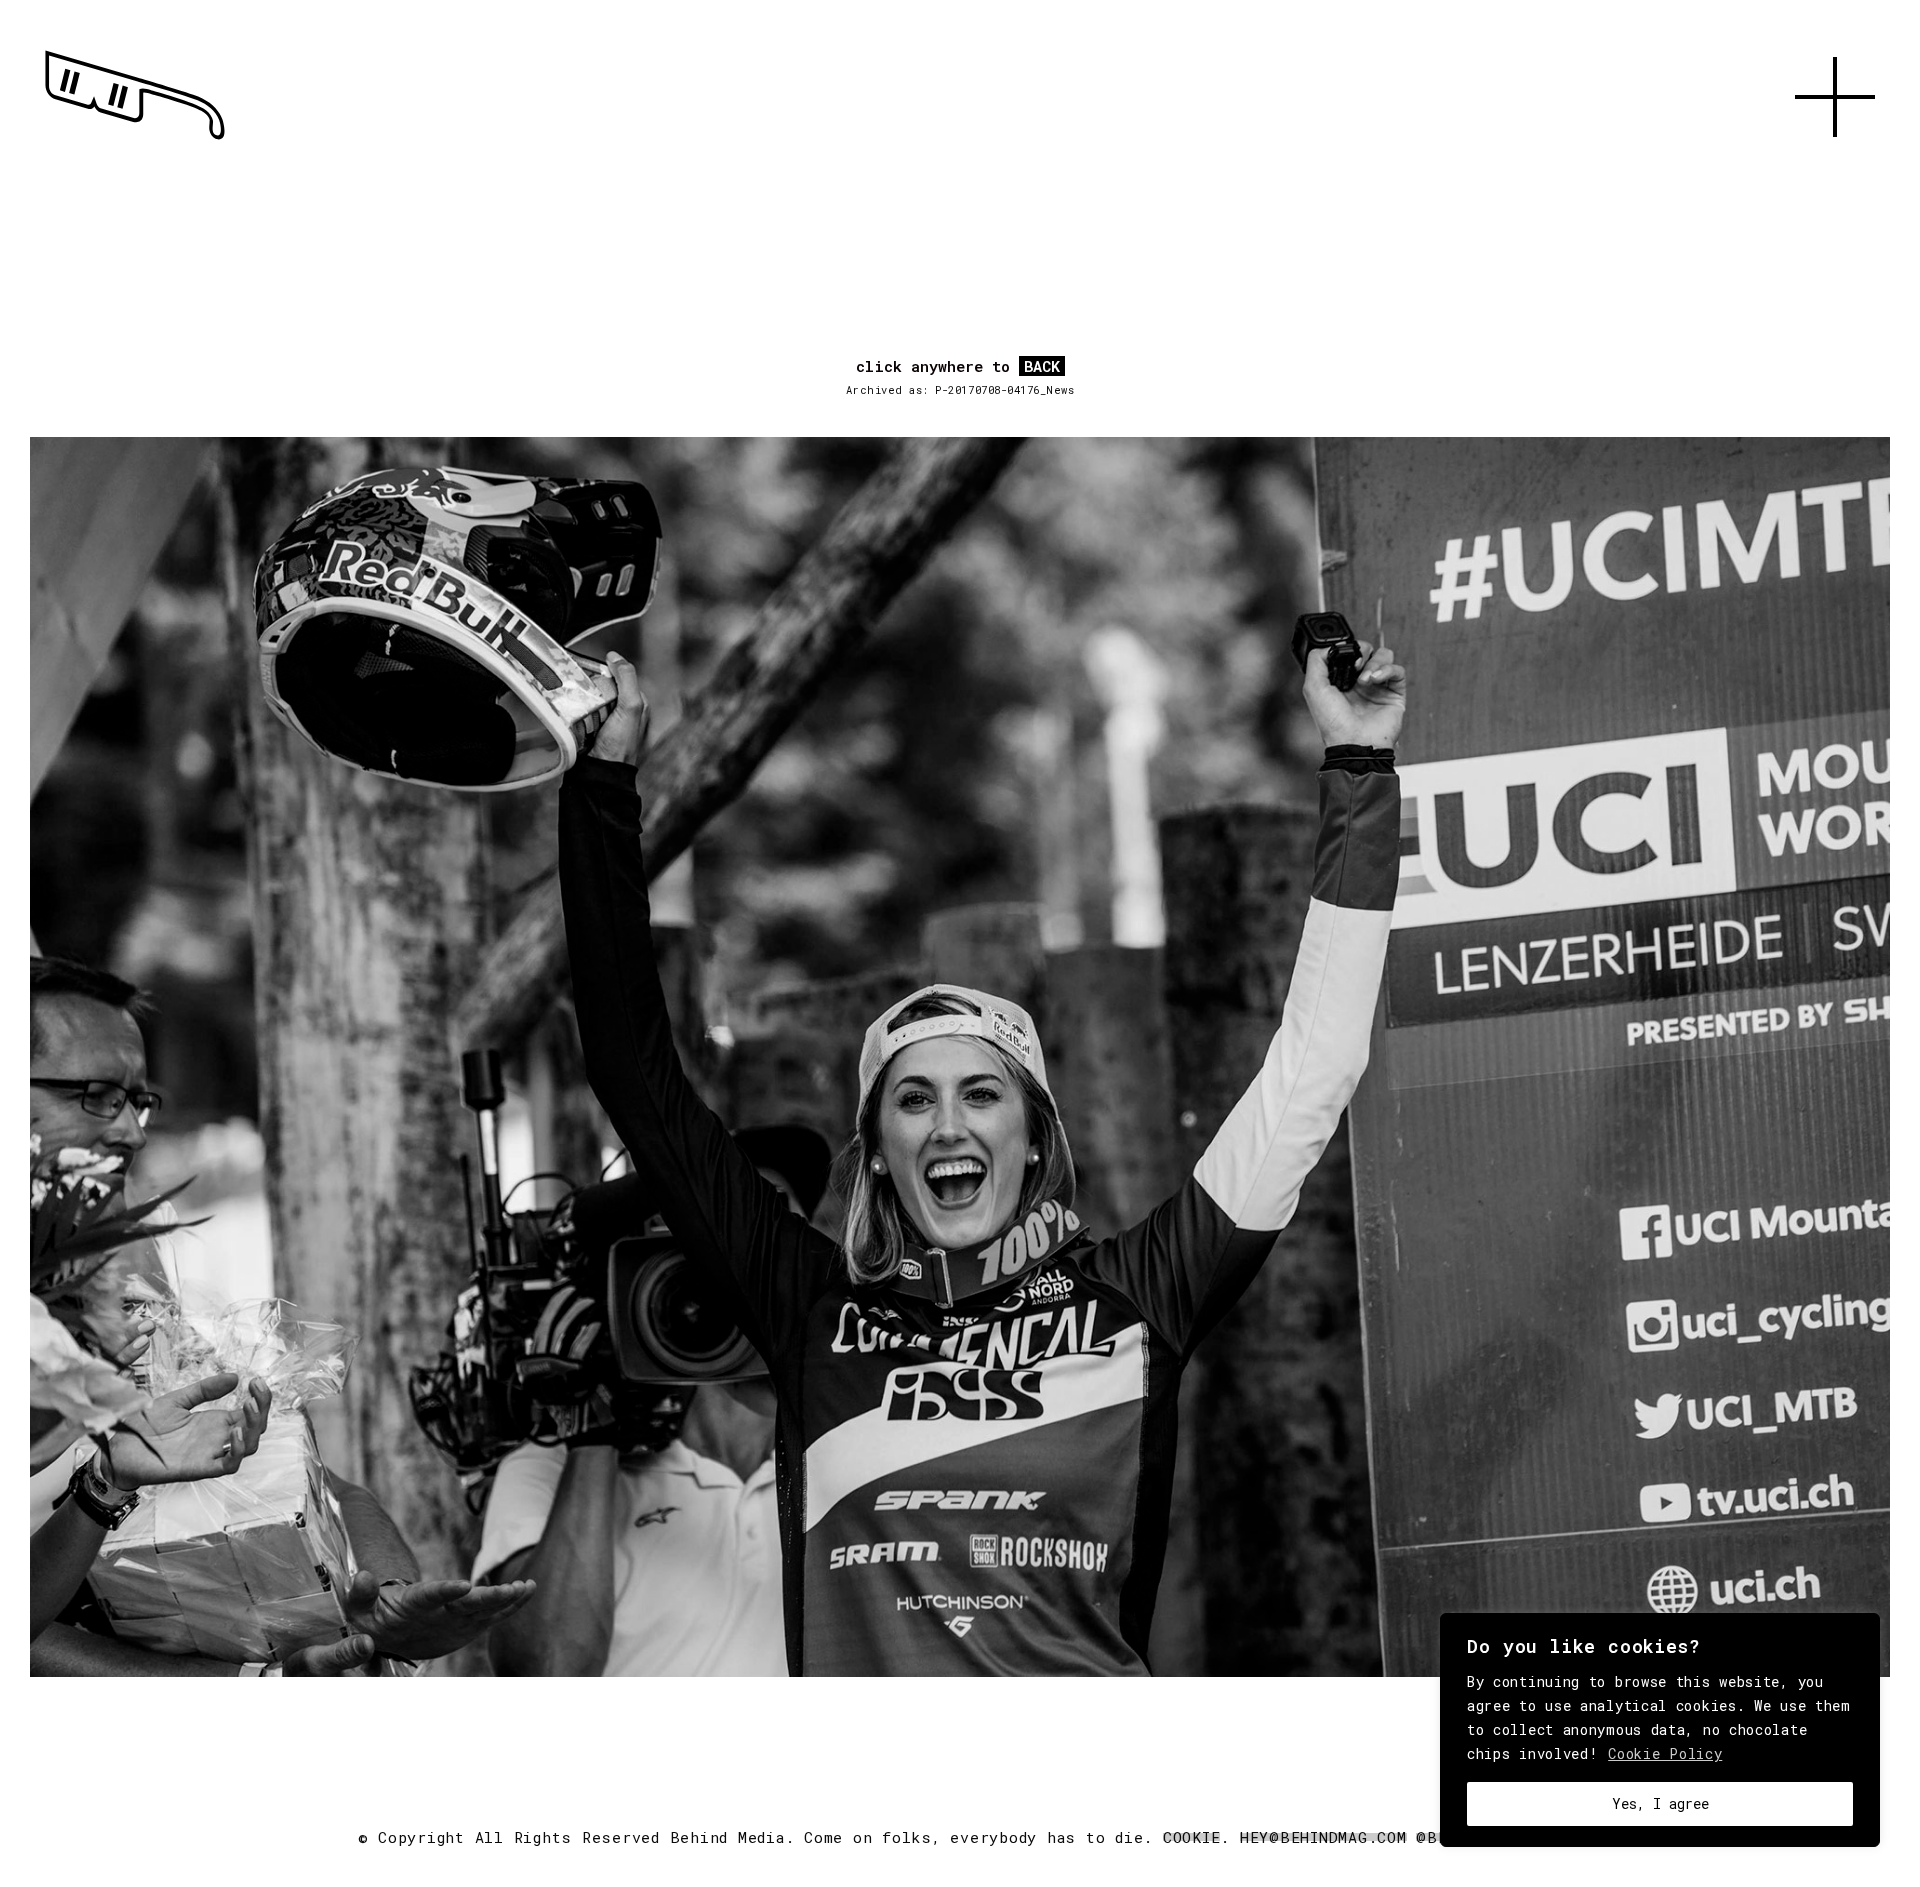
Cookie (1192, 1837)
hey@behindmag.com (1323, 1837)
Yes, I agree (1660, 1803)
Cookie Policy (1665, 1753)
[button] (1835, 160)
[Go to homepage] (135, 140)
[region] (1660, 1730)
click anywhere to (958, 367)
